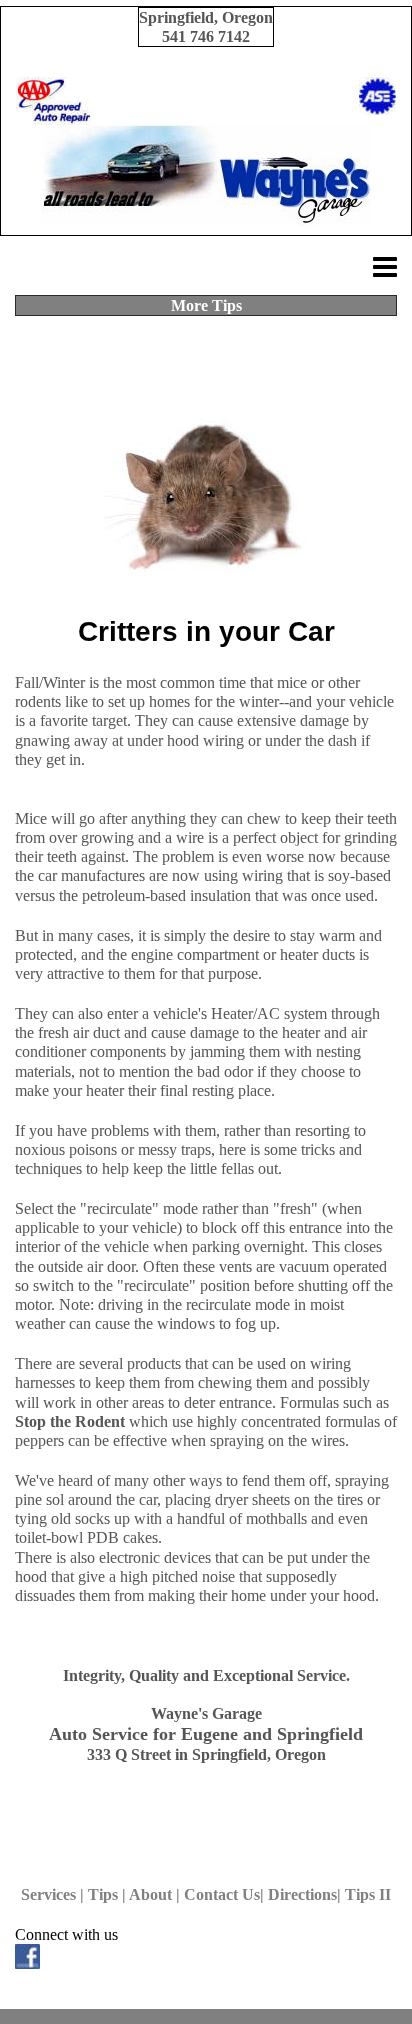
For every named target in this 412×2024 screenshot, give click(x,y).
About (150, 1894)
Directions (302, 1894)
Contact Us (222, 1894)
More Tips (206, 305)
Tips (103, 1894)
